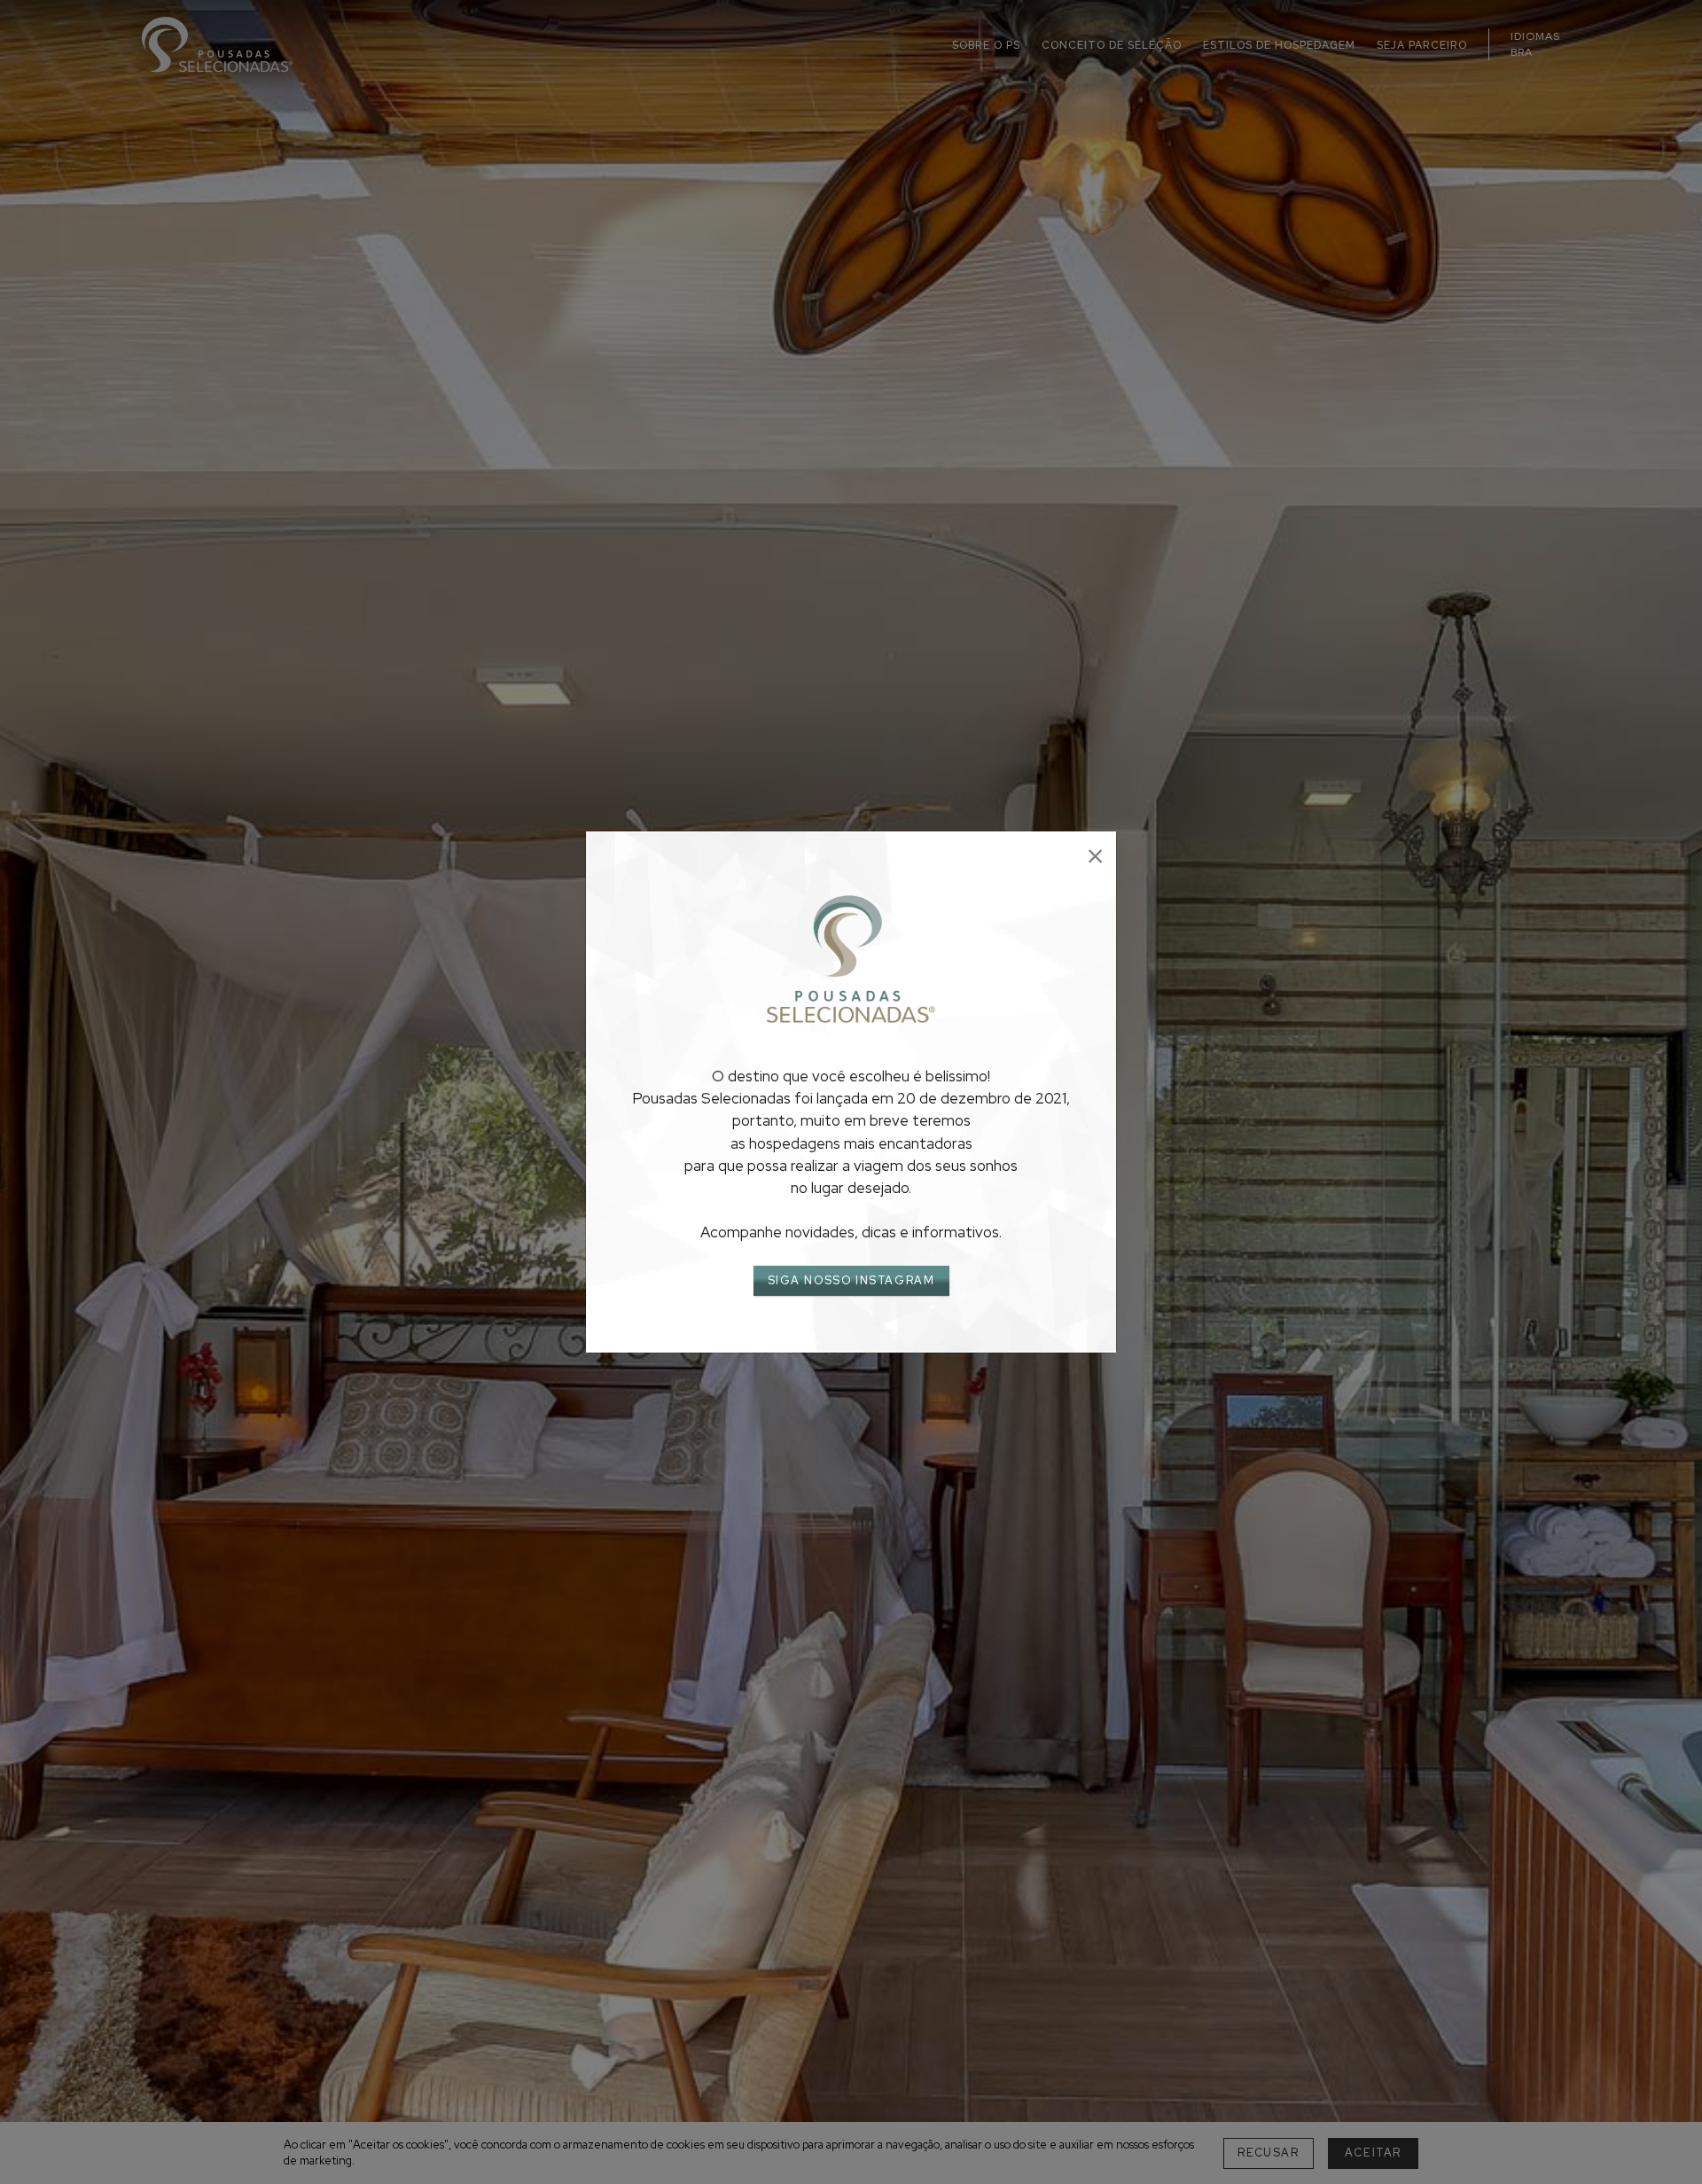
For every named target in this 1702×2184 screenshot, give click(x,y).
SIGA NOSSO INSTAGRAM (851, 1280)
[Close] (1095, 857)
